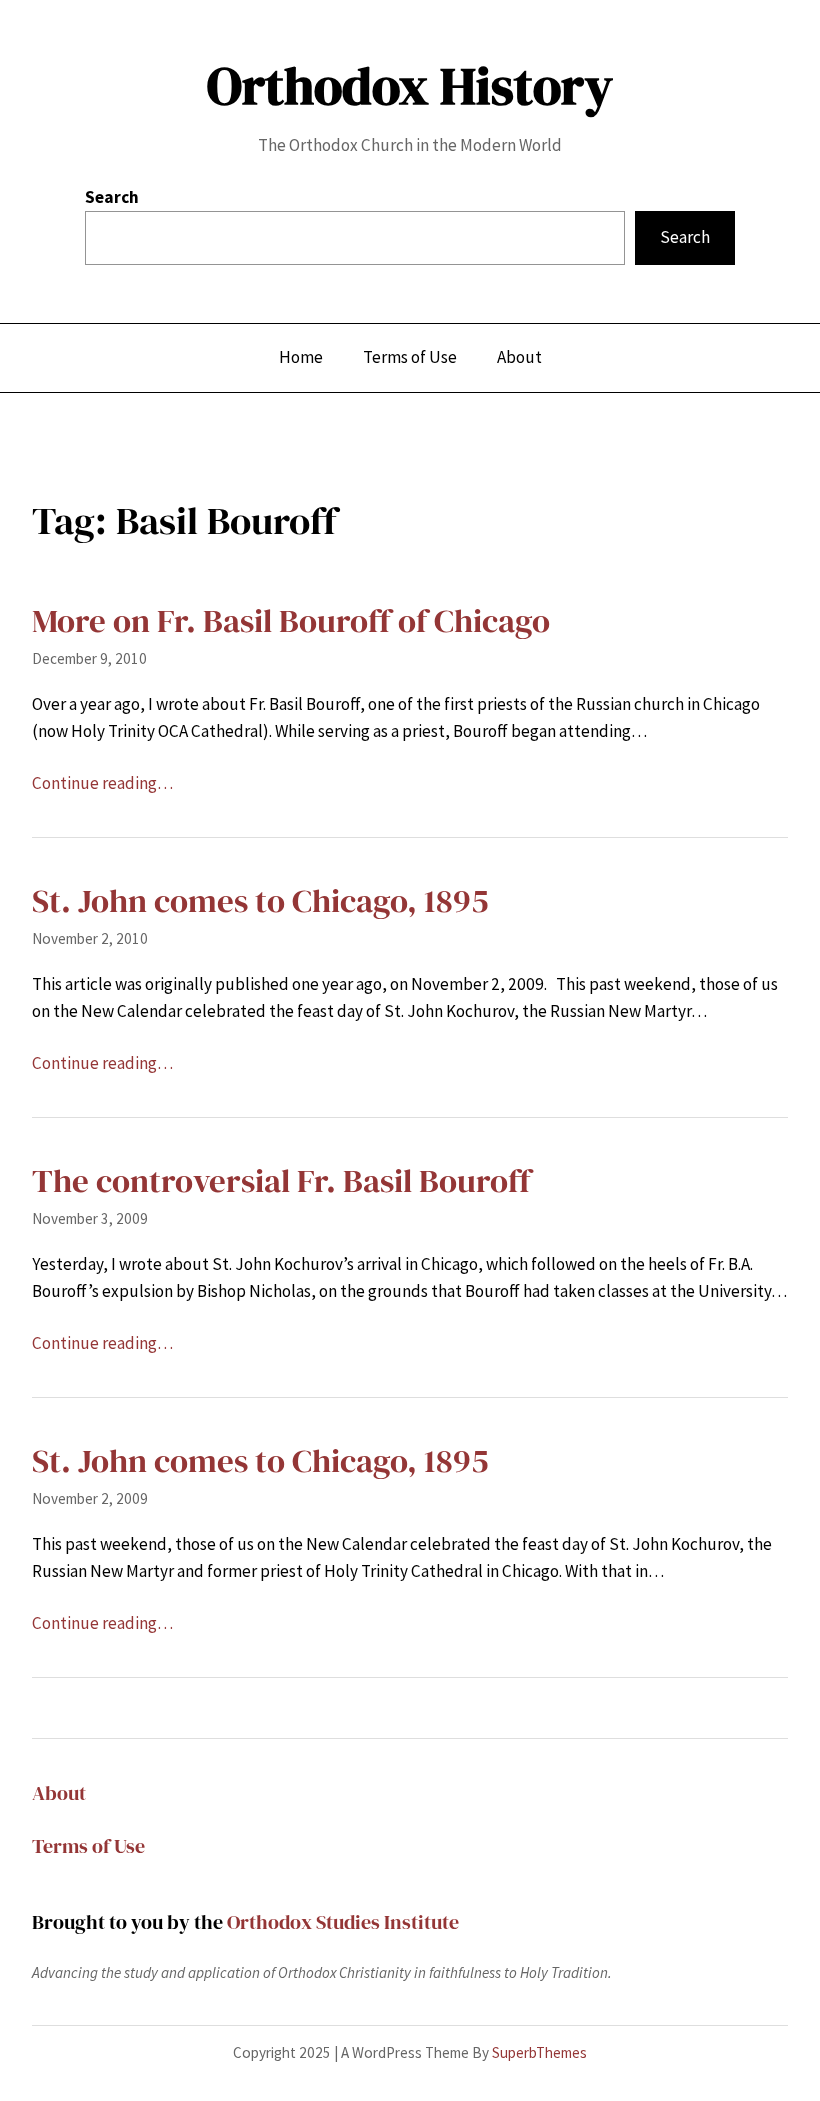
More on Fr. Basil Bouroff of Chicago (291, 620)
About (59, 1793)
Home (301, 357)
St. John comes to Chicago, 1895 (260, 900)
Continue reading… (102, 783)
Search (112, 197)
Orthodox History (410, 86)
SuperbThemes (539, 2052)
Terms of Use (88, 1846)
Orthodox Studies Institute (343, 1922)
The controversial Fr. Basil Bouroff (281, 1180)
